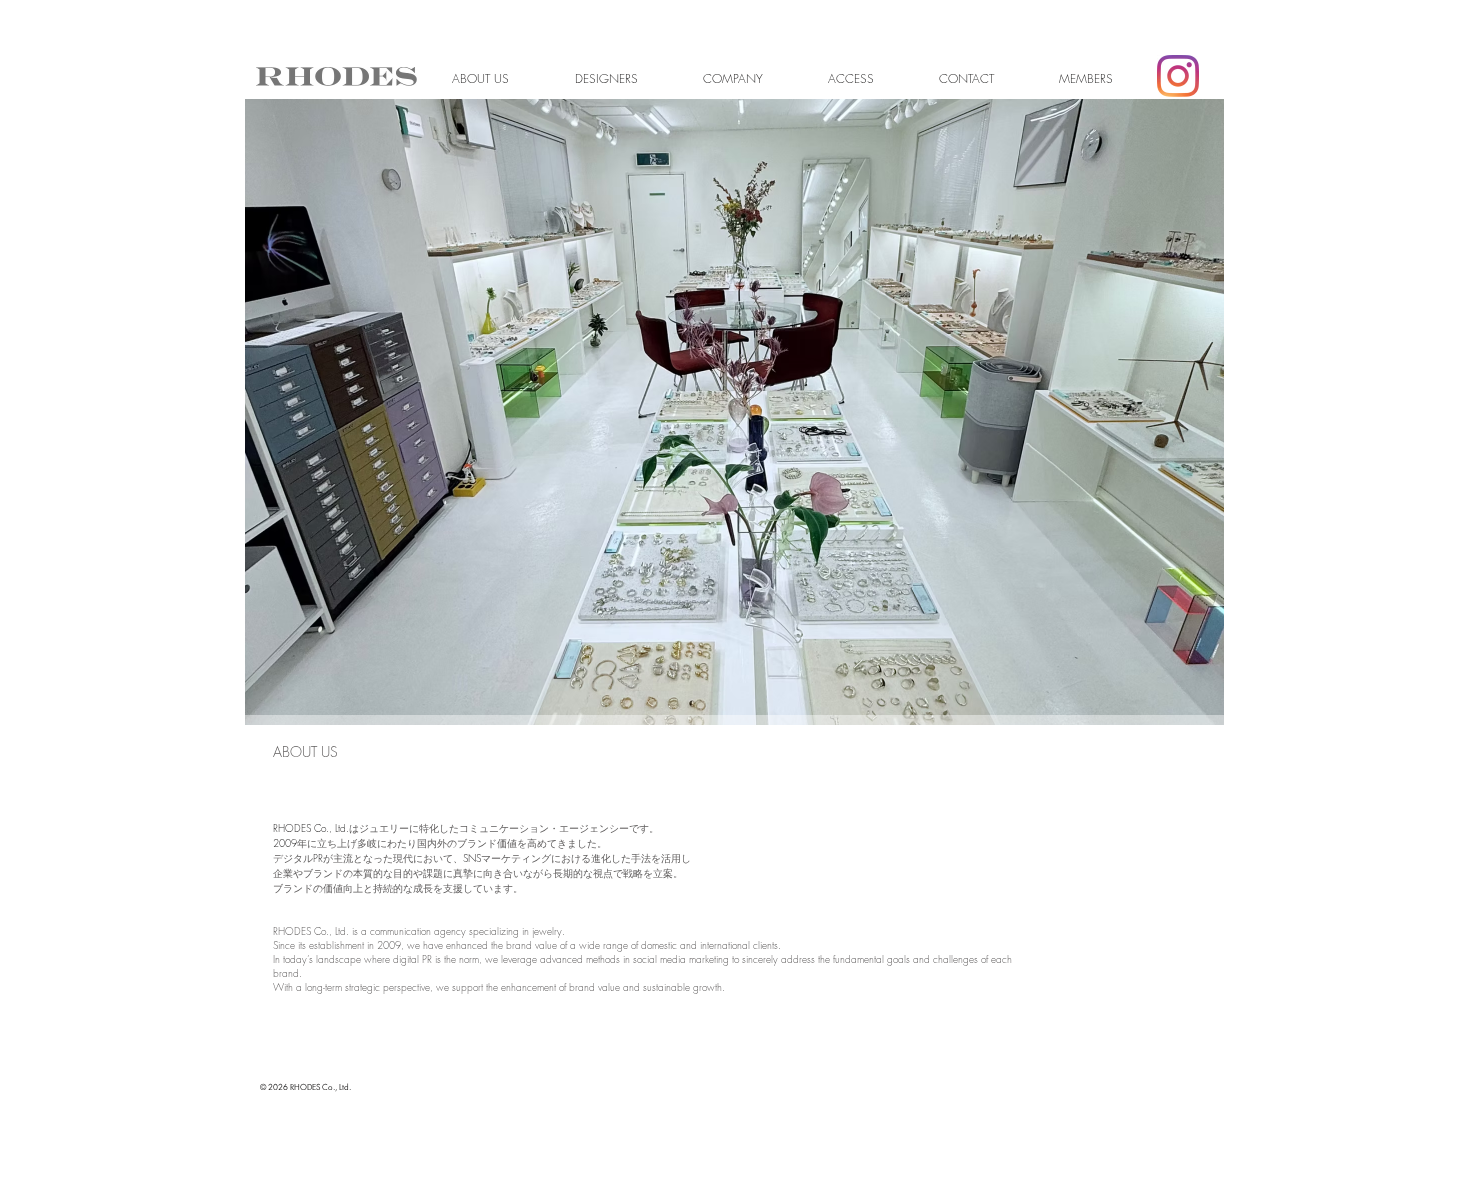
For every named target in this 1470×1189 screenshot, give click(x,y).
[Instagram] (1178, 76)
